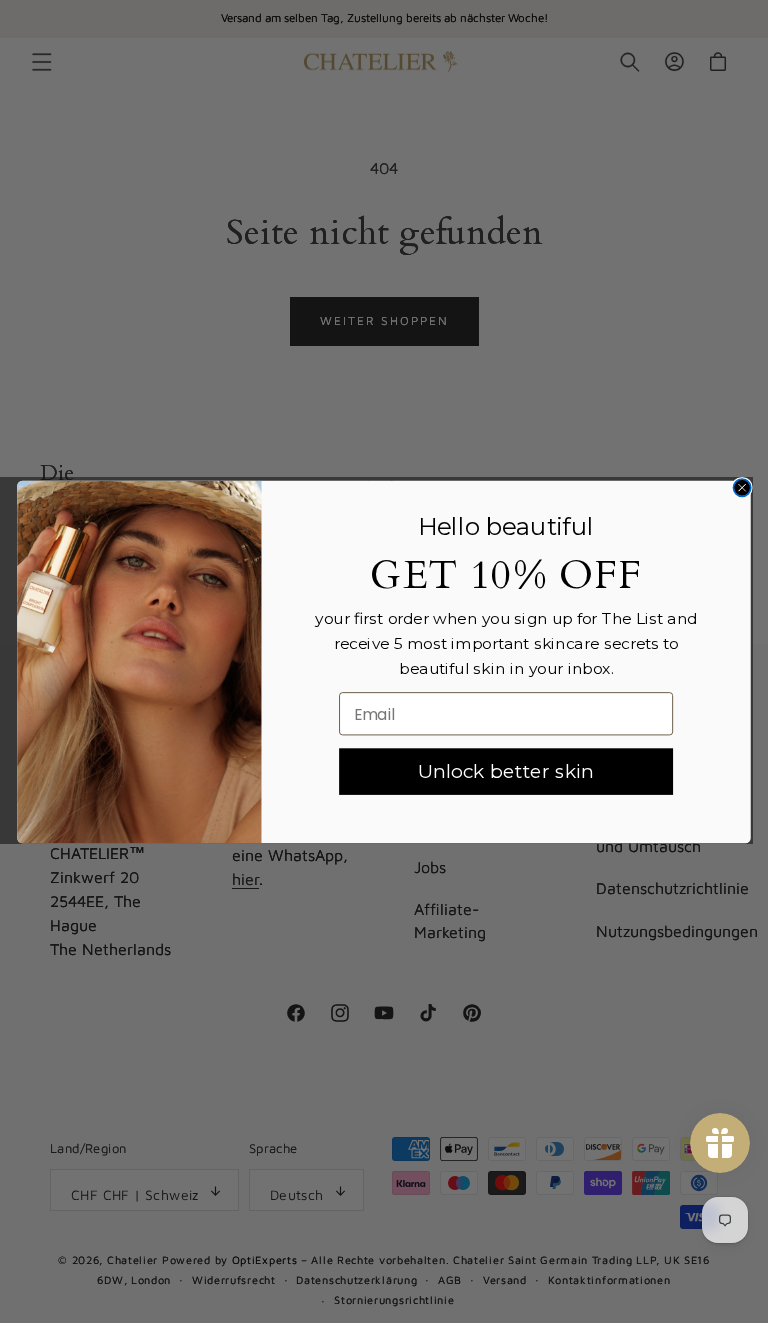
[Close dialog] (741, 487)
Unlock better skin (506, 770)
